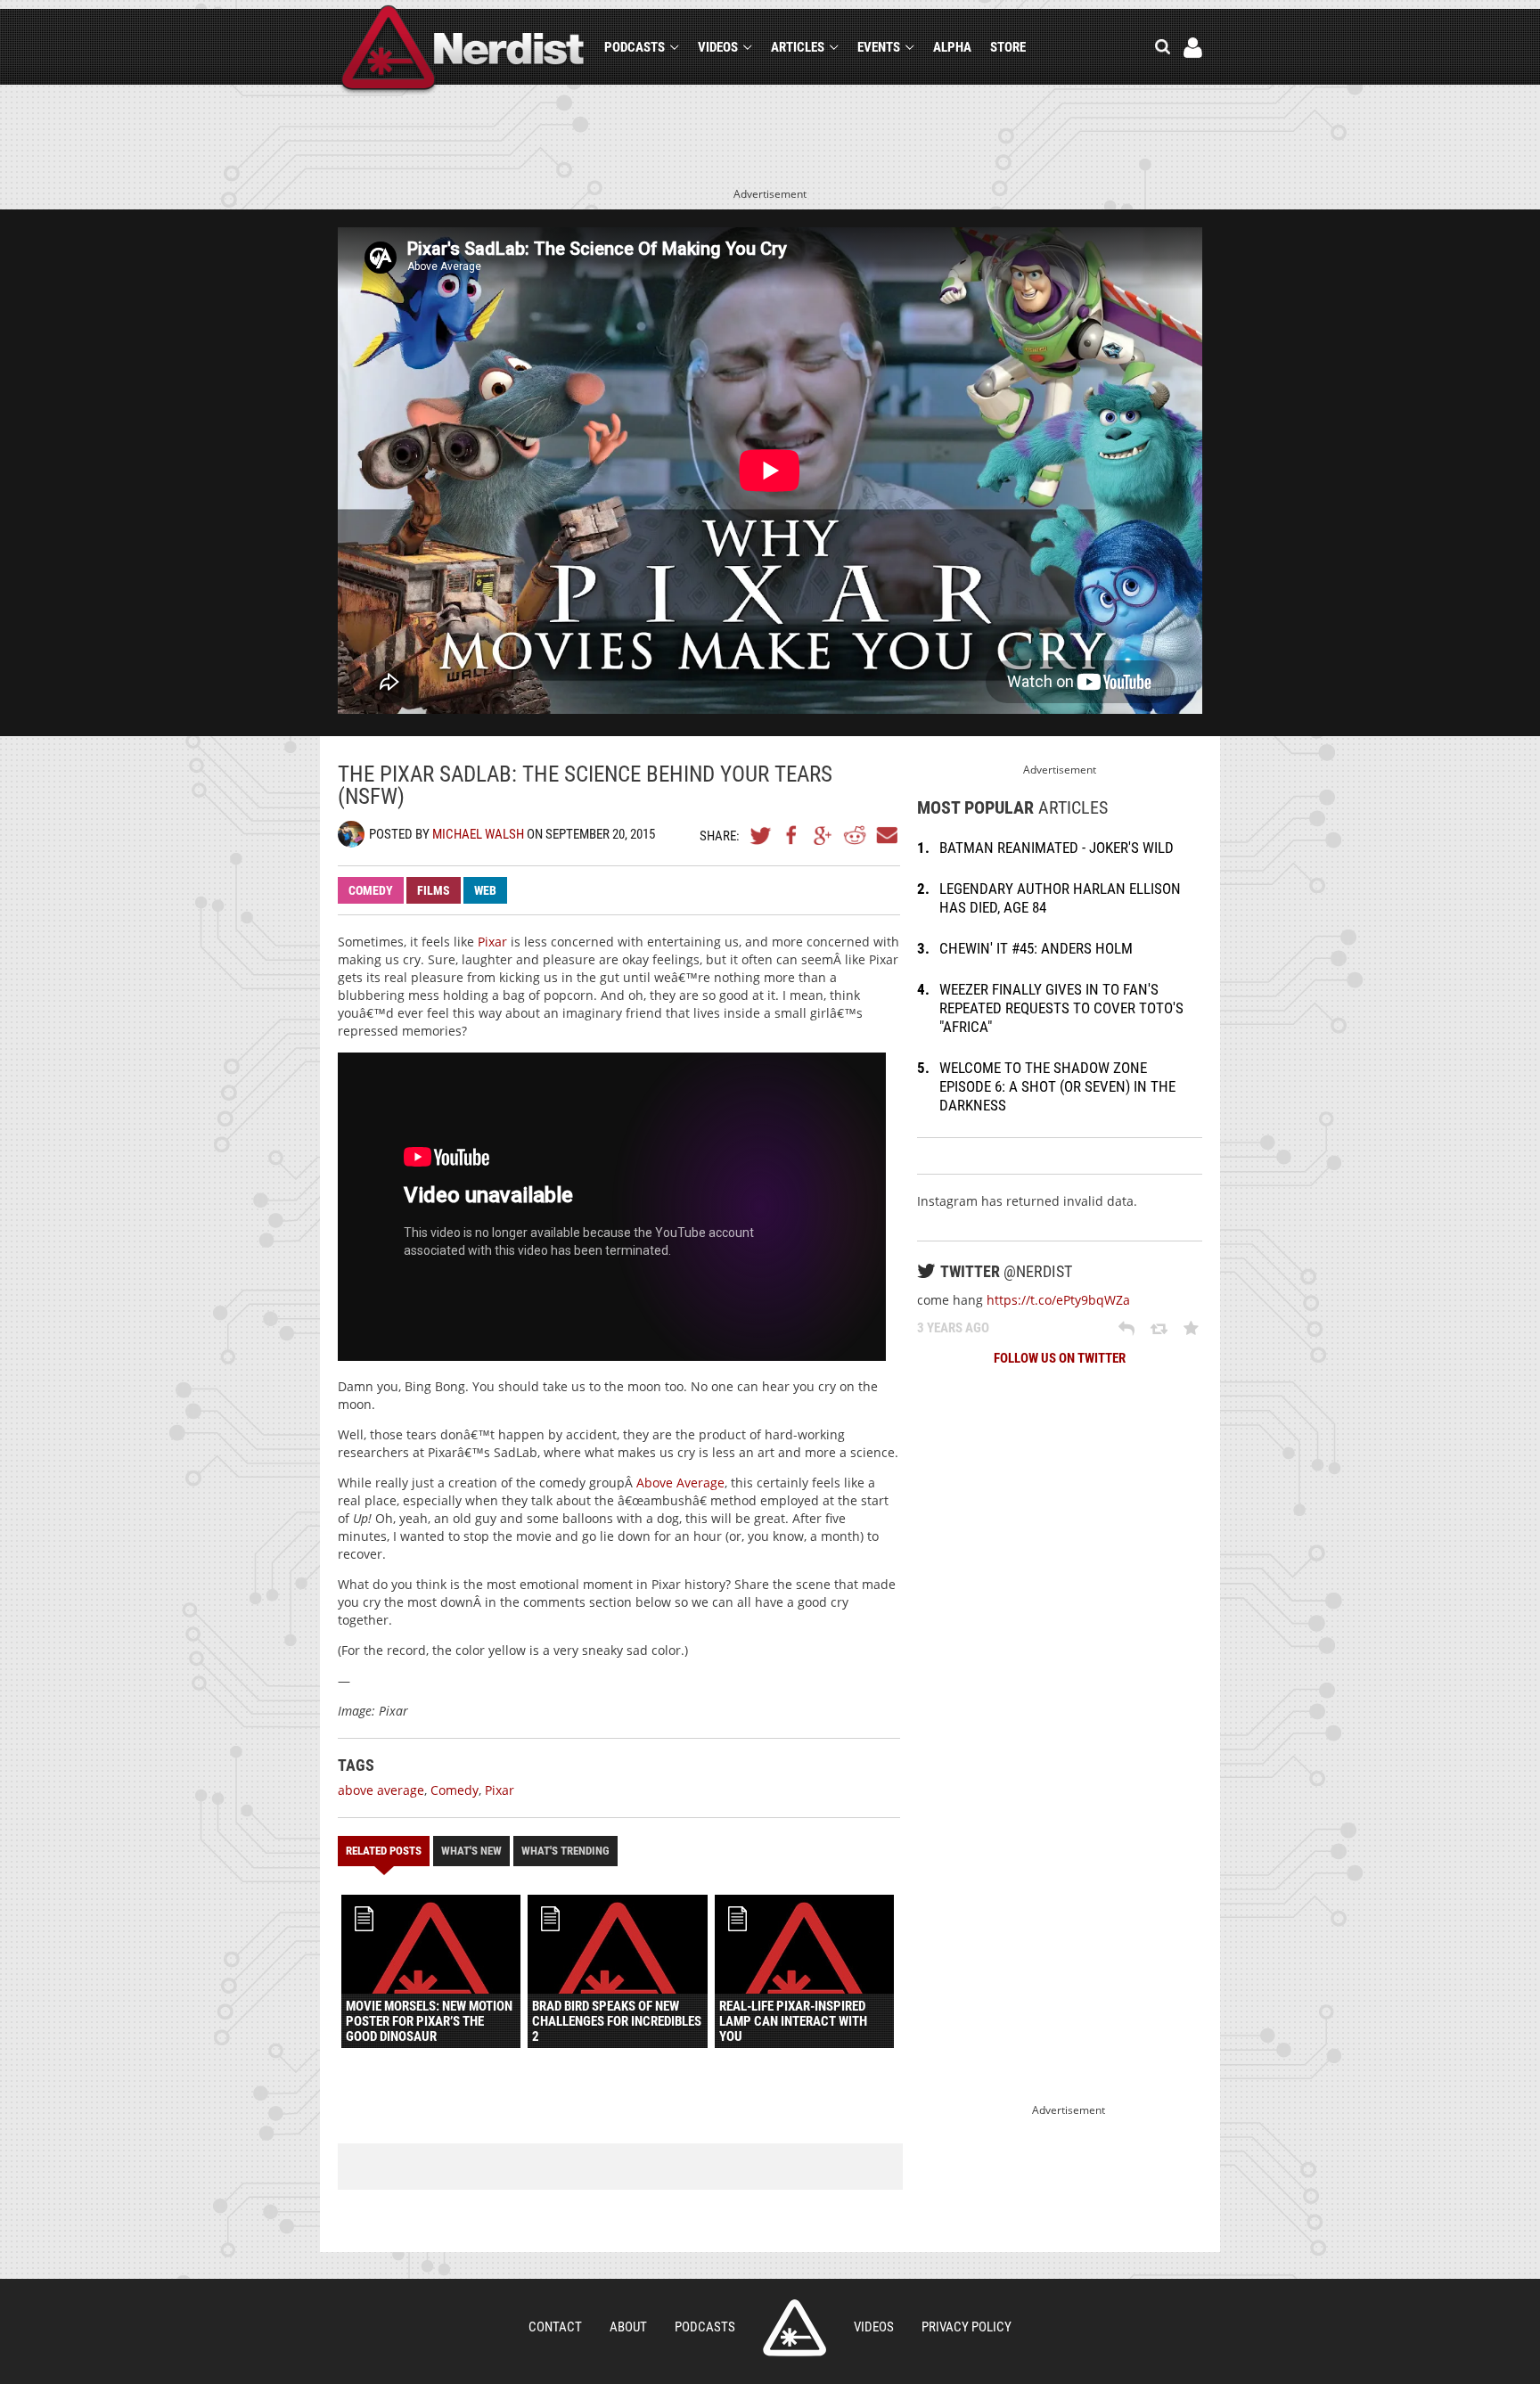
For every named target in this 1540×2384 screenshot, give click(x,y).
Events (879, 47)
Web (485, 890)
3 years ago (953, 1328)
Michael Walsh (478, 834)
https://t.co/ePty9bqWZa (1058, 1300)
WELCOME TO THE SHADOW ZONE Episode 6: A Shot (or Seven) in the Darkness (1057, 1086)
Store (1008, 47)
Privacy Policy (967, 2327)
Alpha (952, 47)
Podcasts (635, 47)
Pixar (492, 942)
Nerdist (463, 50)
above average (381, 1790)
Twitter (761, 835)
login (1193, 48)
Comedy (371, 890)
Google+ (823, 835)
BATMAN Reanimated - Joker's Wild (1057, 848)
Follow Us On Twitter (1060, 1358)
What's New (471, 1851)
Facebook (792, 835)
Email (886, 835)
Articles (798, 47)
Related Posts (384, 1851)
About (628, 2327)
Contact (555, 2327)
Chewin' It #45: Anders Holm (1036, 948)
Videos (718, 47)
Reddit (855, 835)
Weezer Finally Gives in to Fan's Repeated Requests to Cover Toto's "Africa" (1061, 1008)
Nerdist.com (795, 2328)
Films (434, 890)
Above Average (680, 1483)
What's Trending (565, 1851)
